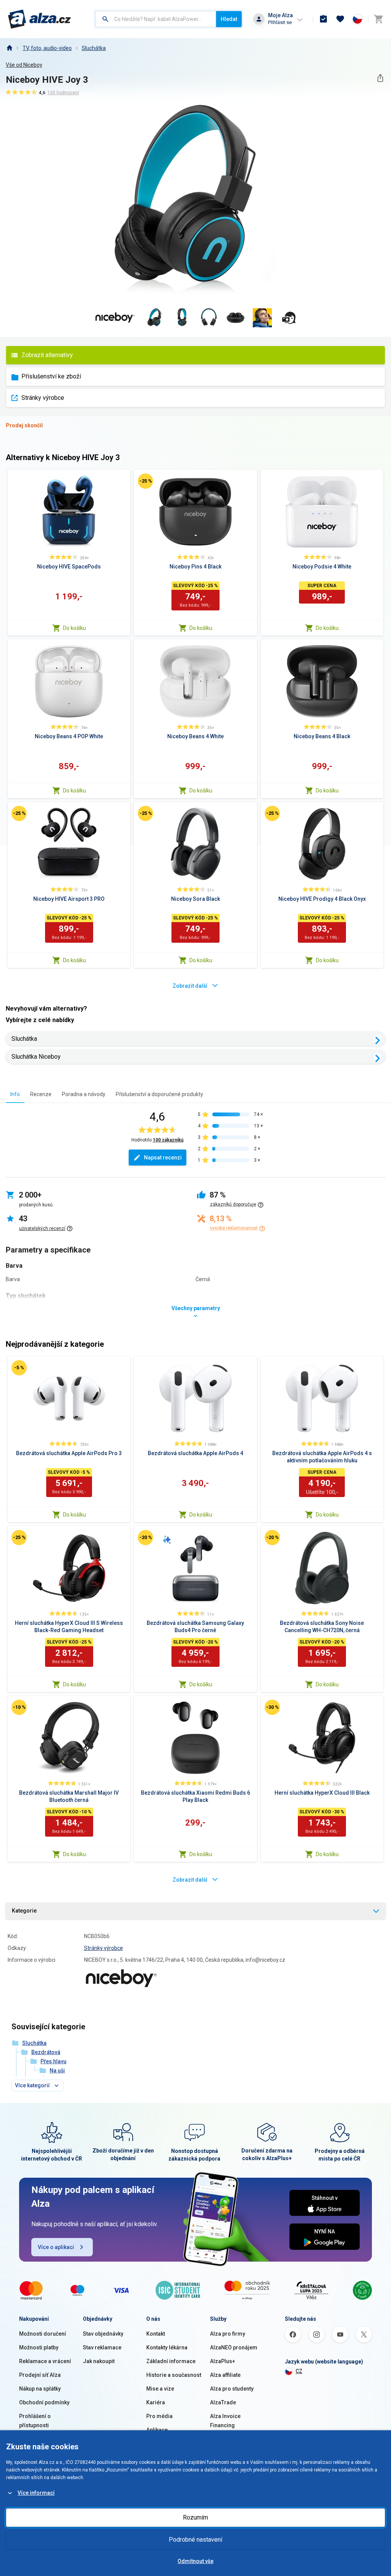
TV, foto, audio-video (47, 48)
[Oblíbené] (340, 19)
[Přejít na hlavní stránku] (40, 19)
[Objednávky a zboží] (323, 19)
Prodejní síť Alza (40, 2375)
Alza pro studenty (232, 2389)
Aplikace (157, 2430)
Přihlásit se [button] (280, 22)
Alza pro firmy (228, 2334)
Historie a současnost (174, 2375)
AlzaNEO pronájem (234, 2347)
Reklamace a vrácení (45, 2361)
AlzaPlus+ (223, 2361)
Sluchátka (94, 48)
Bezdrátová (46, 2052)
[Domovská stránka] (9, 48)
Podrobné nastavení (195, 2540)
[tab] (15, 1094)
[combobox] (156, 19)
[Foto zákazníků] (289, 318)
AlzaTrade (223, 2402)
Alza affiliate (225, 2375)
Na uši (57, 2070)
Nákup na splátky (40, 2389)
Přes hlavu (53, 2061)
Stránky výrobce (43, 398)
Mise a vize (160, 2389)
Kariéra (156, 2402)
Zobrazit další (190, 986)
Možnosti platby (39, 2347)
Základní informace (171, 2361)
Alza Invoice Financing (225, 2421)
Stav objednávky (103, 2334)
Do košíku (74, 628)
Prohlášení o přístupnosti (35, 2421)
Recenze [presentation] (41, 1094)
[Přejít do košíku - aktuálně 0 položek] (378, 19)
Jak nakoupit (99, 2361)
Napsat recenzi (163, 1158)
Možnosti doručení (43, 2334)
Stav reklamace (102, 2347)
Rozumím (195, 2517)
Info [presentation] (15, 1094)
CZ (299, 2371)
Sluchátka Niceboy (36, 1057)
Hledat (229, 19)
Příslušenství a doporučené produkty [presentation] (159, 1094)
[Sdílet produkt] (380, 78)
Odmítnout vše (195, 2561)
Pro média (159, 2416)
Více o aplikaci (56, 2247)
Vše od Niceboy (24, 65)
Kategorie (24, 1911)
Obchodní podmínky (44, 2402)
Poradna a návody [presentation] (84, 1094)
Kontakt (156, 2334)
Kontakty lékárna (167, 2347)
